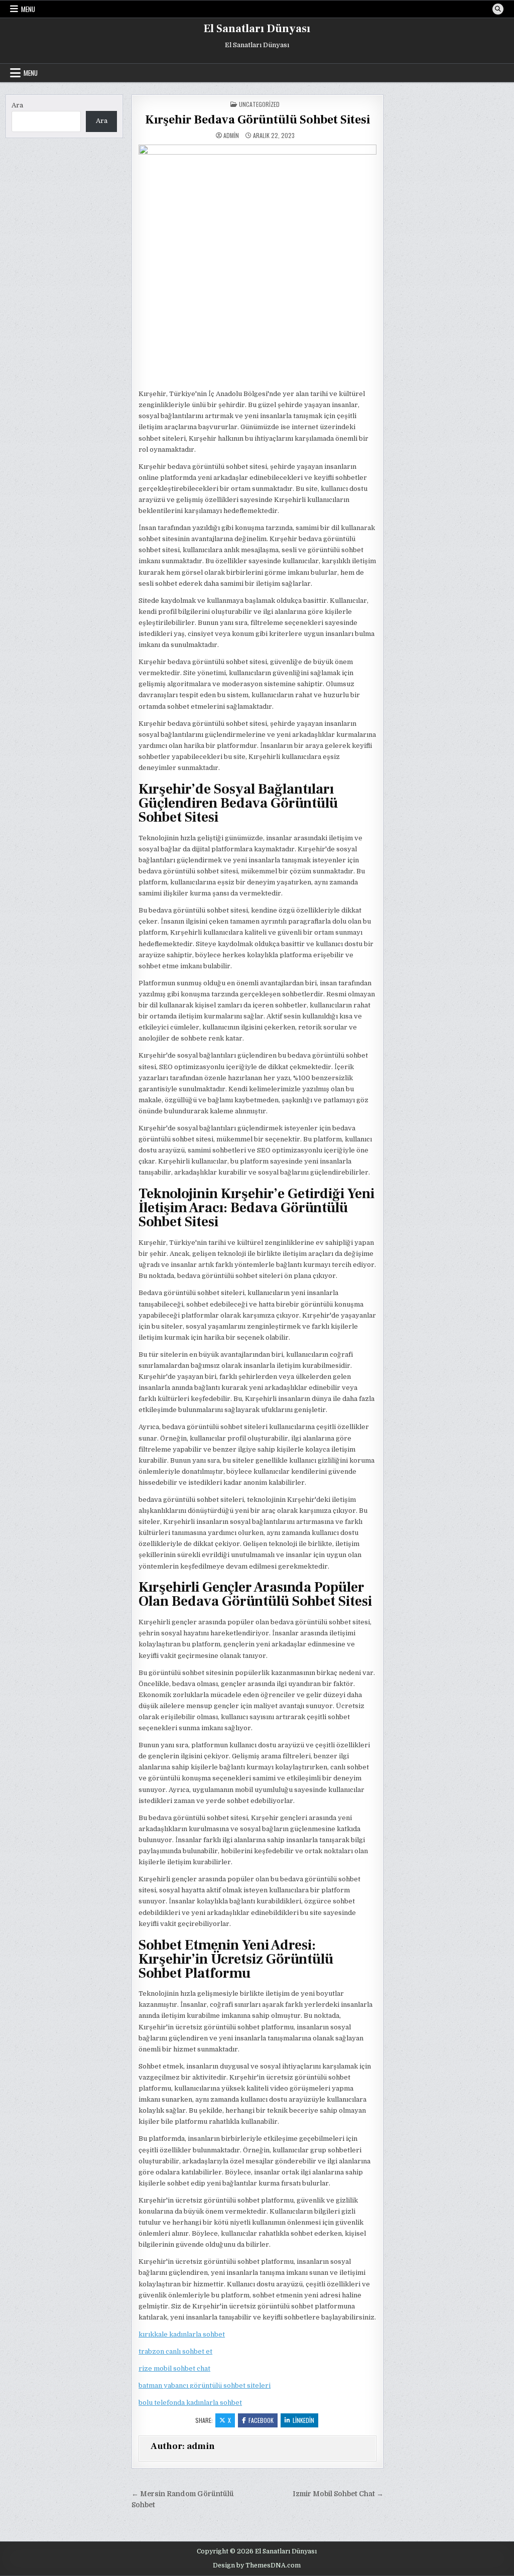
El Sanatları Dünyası (257, 29)
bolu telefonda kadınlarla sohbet (190, 2403)
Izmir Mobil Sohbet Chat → (338, 2494)
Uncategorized (259, 104)
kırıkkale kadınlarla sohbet (182, 2334)
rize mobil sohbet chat (174, 2368)
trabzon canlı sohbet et (175, 2351)
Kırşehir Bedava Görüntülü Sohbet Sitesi (258, 120)
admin (231, 136)
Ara (17, 105)
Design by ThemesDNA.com (257, 2565)
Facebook (261, 2420)
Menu (28, 9)
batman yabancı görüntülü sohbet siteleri (205, 2386)
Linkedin (303, 2420)
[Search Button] (498, 9)
